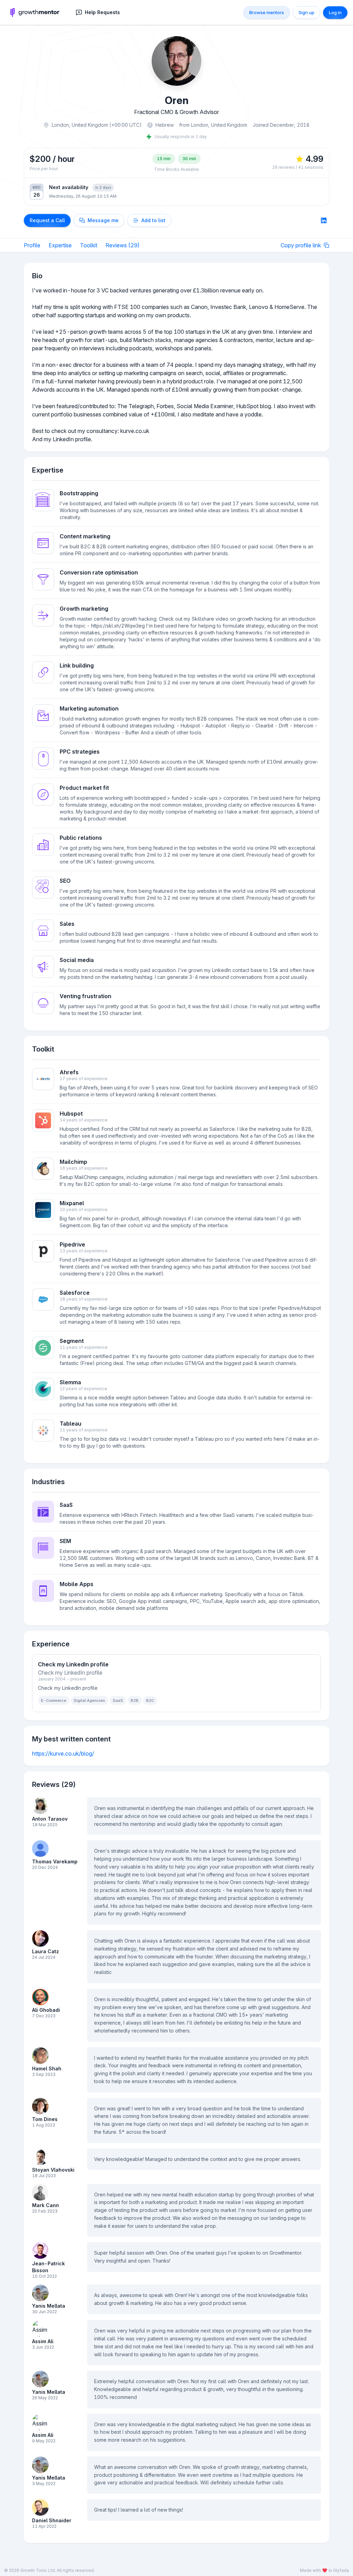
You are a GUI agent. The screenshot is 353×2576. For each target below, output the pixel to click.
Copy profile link (301, 245)
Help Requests (102, 12)
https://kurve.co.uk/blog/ (63, 1753)
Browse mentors (267, 12)
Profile (32, 245)
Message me (103, 220)
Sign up (306, 12)
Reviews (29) (123, 245)
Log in (335, 12)
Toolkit (89, 245)
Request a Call (47, 220)
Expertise (60, 245)
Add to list (153, 220)
